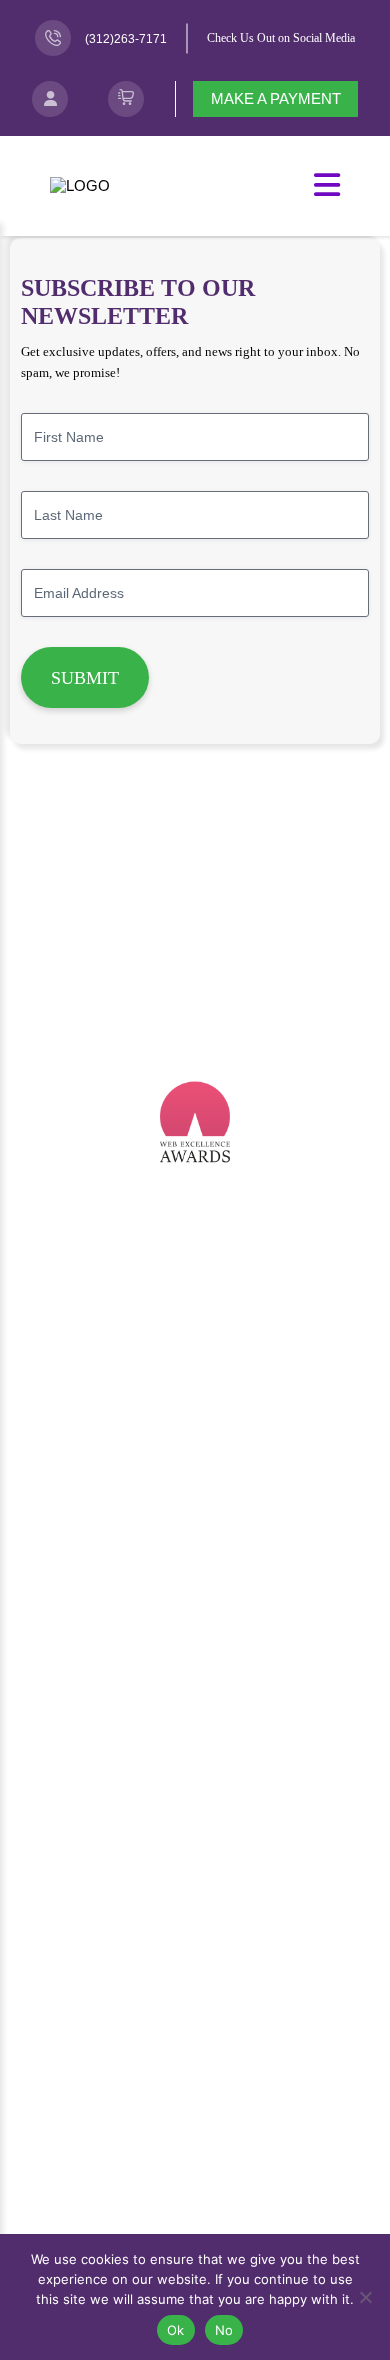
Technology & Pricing (195, 1570)
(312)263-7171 (126, 39)
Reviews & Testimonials (195, 1779)
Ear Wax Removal (195, 1302)
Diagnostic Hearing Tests (195, 1332)
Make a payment (276, 98)
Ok (176, 2330)
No (224, 2330)
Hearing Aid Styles (195, 1599)
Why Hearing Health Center (195, 1837)
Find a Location (195, 2202)
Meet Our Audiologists (195, 1959)
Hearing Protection (195, 1390)
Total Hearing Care (195, 1419)
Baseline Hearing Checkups (195, 1273)
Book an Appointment (195, 2144)
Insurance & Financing (195, 1628)
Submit (85, 678)
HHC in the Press (195, 1808)
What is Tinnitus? (195, 2051)
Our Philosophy (195, 1721)
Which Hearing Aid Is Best (195, 1511)
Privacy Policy (195, 2231)
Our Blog (195, 1867)
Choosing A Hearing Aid (195, 1541)
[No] (365, 2297)
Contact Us (195, 2173)
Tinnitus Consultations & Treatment (195, 1361)
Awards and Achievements (195, 1750)
